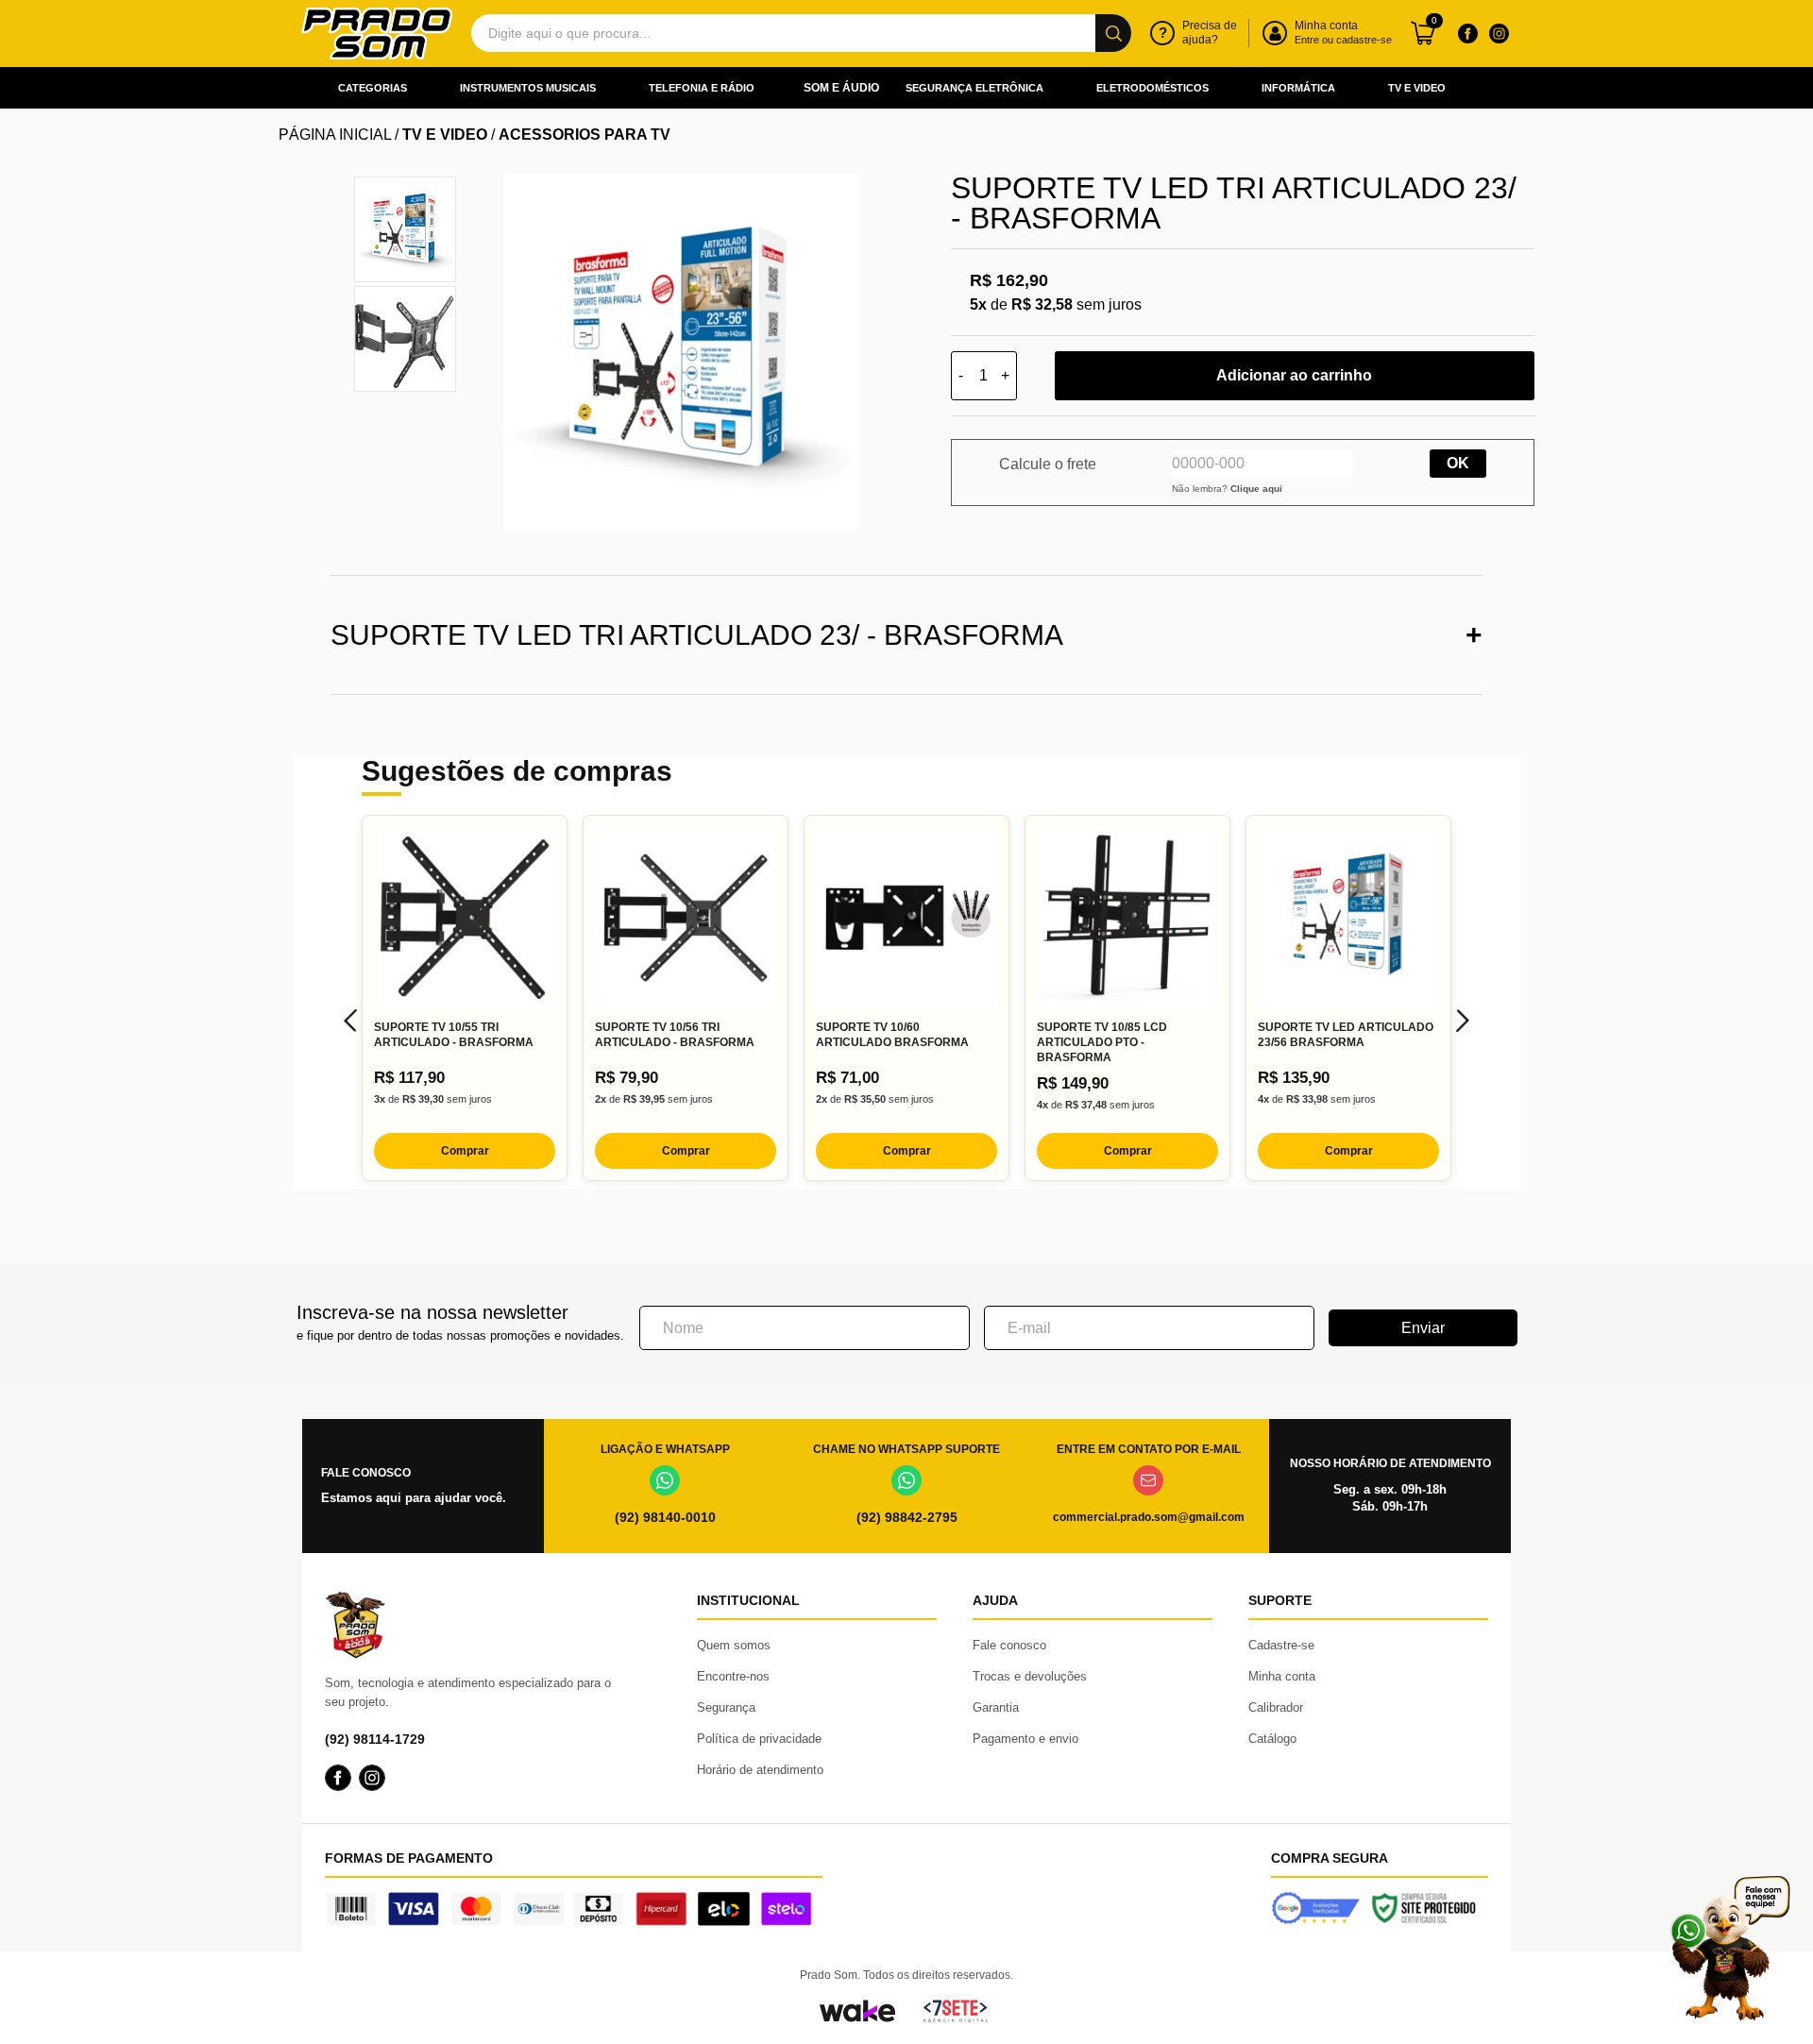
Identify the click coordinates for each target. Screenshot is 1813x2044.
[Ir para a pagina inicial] (377, 34)
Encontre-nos (733, 1676)
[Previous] (350, 1021)
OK (1458, 463)
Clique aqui (1256, 489)
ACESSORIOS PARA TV (585, 135)
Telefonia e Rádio (702, 88)
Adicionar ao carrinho (1294, 375)
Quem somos (734, 1645)
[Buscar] (1113, 33)
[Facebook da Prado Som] (1467, 33)
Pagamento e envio (1025, 1739)
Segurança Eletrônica (974, 88)
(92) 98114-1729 (375, 1739)
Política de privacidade (759, 1739)
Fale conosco (1009, 1645)
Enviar (1423, 1328)
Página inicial (335, 135)
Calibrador (1276, 1707)
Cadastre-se (1281, 1645)
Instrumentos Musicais (528, 88)
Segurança (726, 1707)
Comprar (465, 1151)
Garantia (996, 1707)
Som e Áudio (841, 88)
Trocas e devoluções (1030, 1676)
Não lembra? (1227, 489)
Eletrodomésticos (1152, 88)
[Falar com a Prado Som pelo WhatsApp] (1730, 1948)
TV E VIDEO (445, 135)
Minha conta (1282, 1676)
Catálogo (1272, 1739)
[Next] (1463, 1021)
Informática (1298, 88)
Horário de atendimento (760, 1770)
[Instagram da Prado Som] (1499, 33)
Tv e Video (1417, 88)
